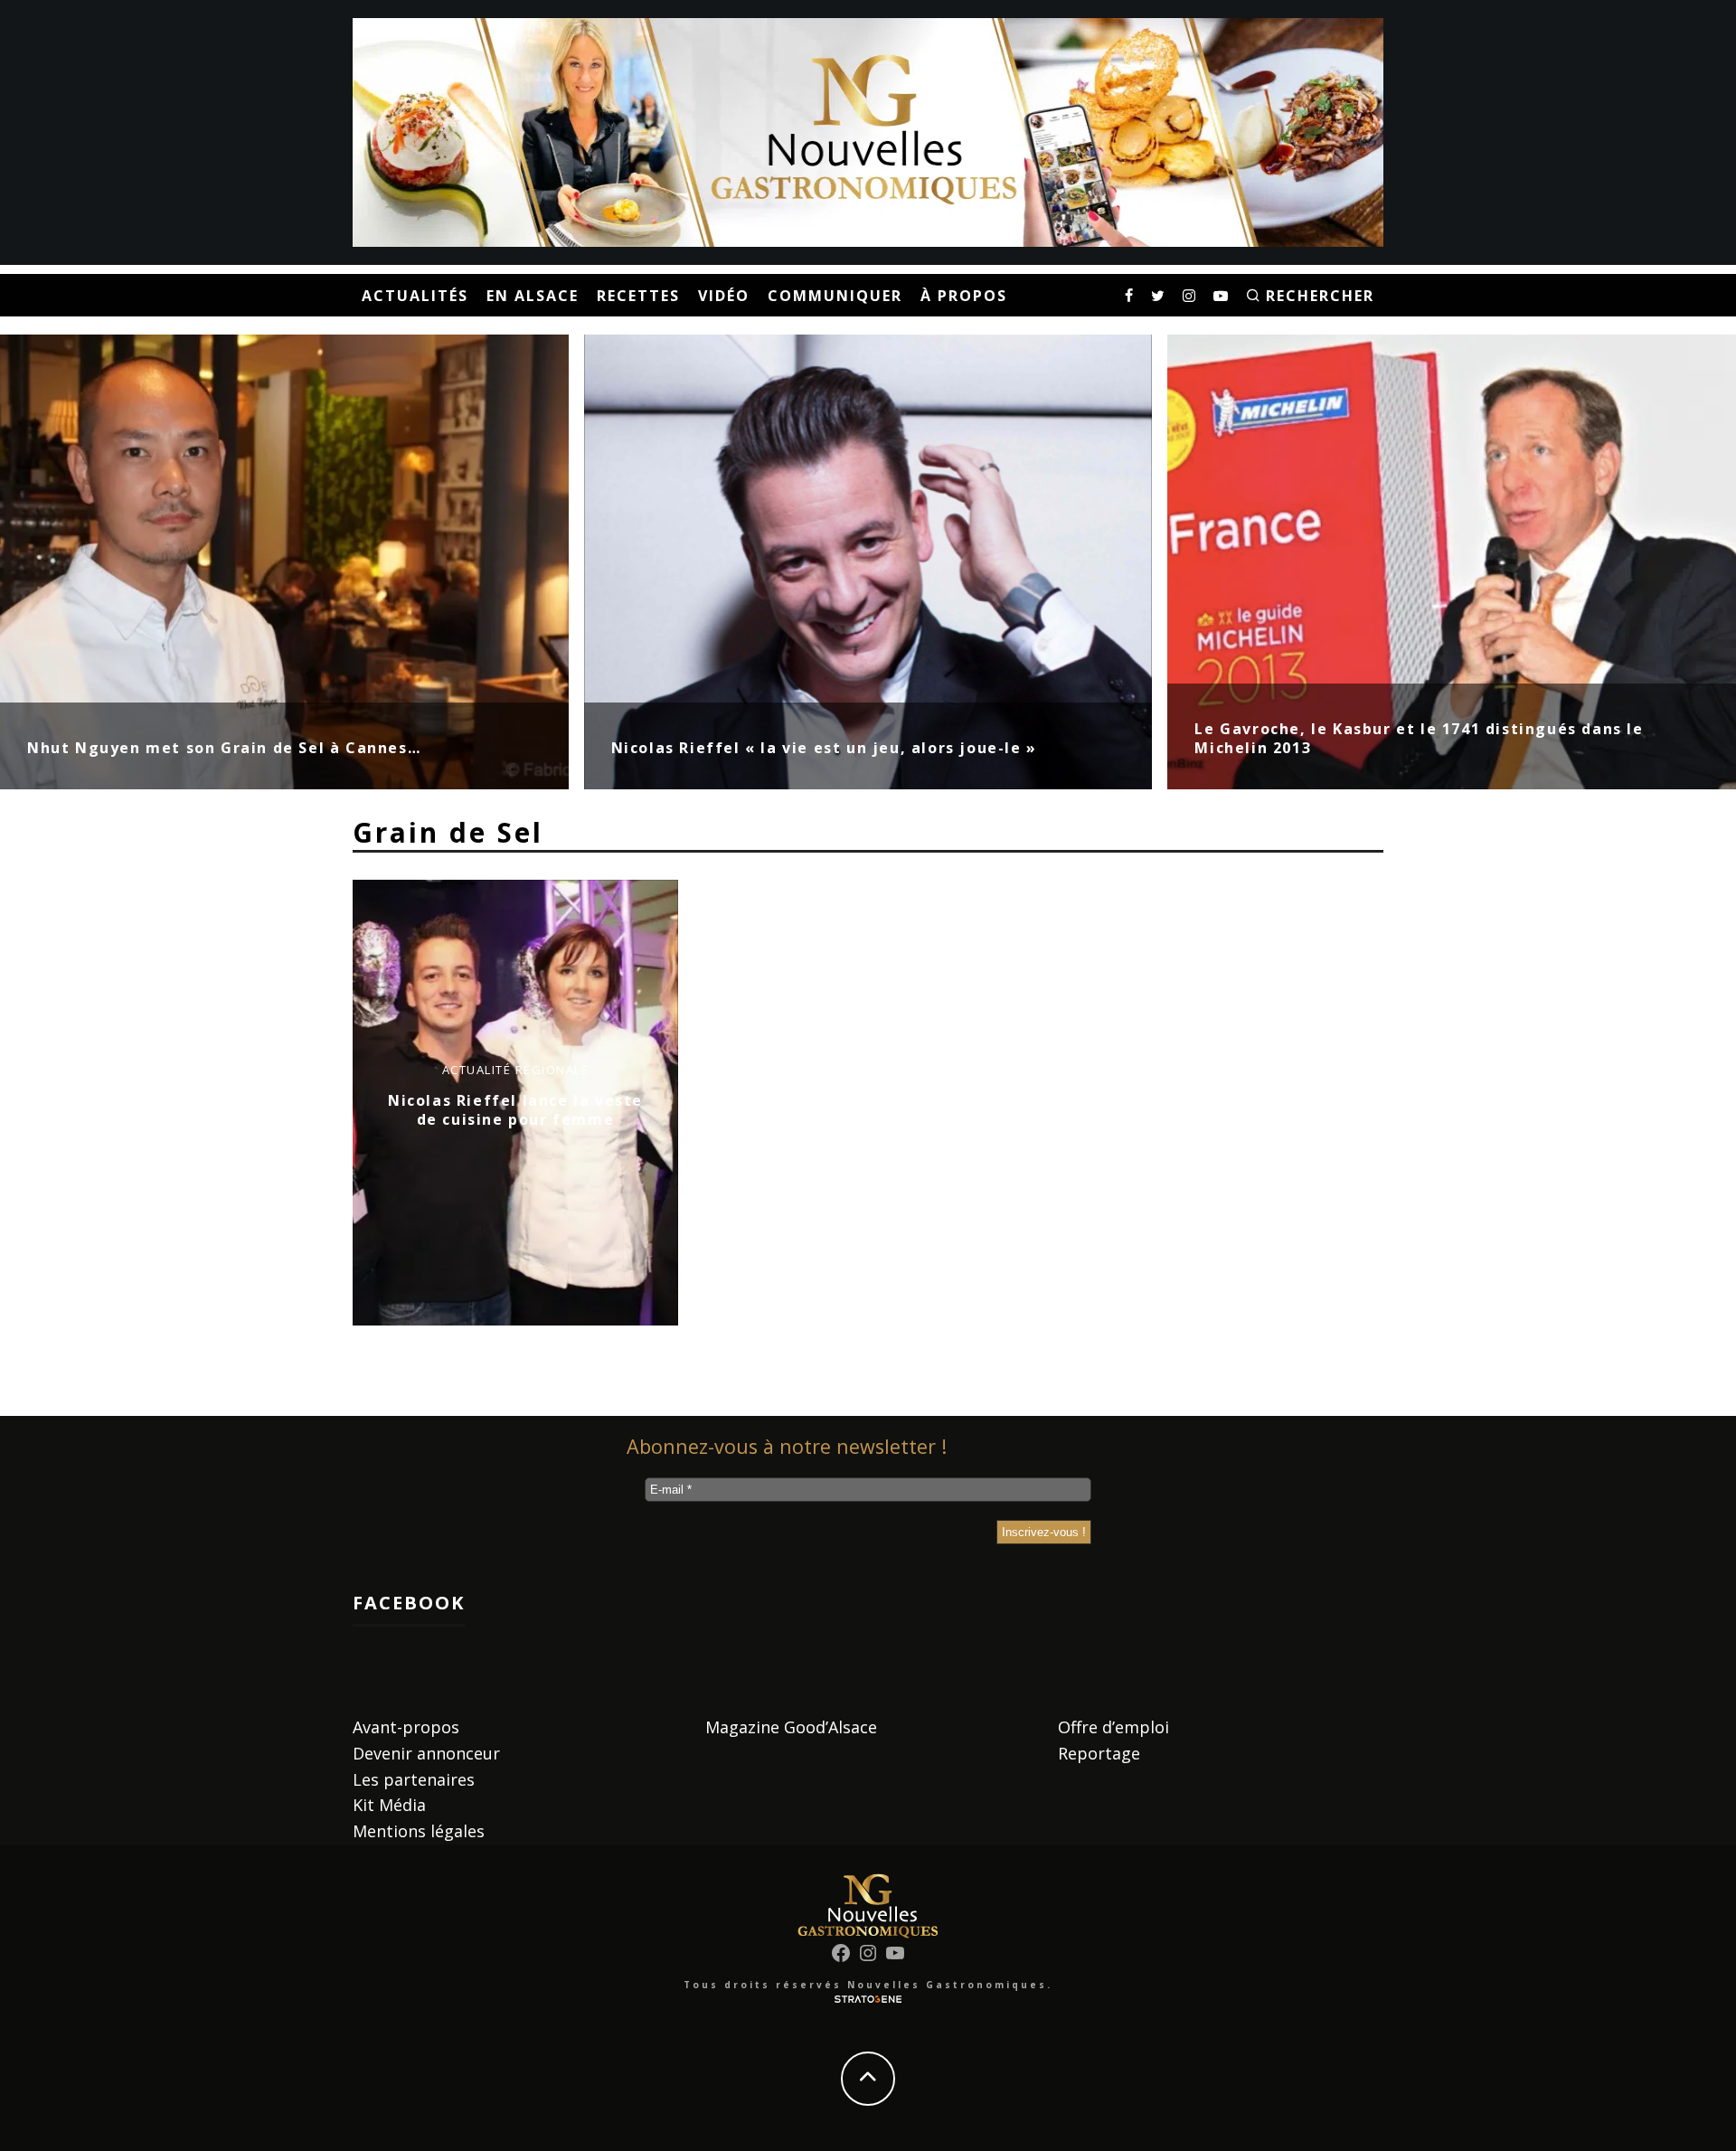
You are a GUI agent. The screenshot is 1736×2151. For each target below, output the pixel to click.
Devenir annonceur (426, 1753)
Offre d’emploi (1113, 1727)
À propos (964, 296)
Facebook (409, 1603)
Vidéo (724, 296)
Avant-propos (406, 1727)
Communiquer (835, 296)
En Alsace (533, 296)
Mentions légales (419, 1831)
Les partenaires (414, 1779)
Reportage (1099, 1753)
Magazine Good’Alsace (791, 1727)
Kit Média (389, 1805)
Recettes (638, 296)
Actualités (415, 296)
